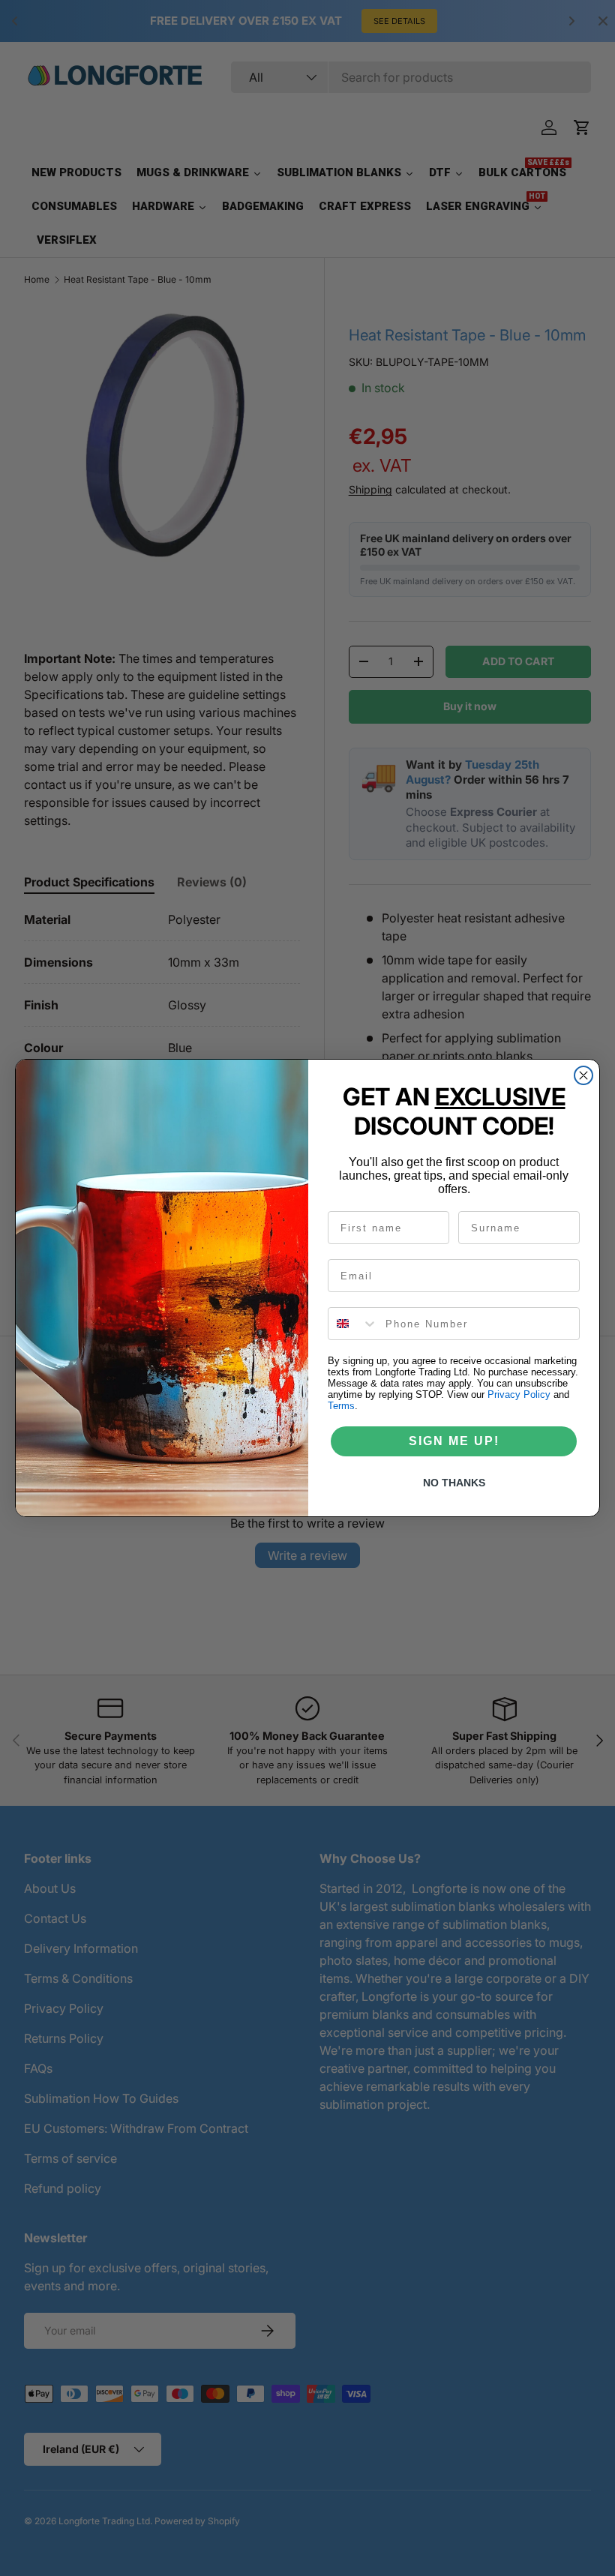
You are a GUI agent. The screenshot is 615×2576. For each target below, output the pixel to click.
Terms (341, 1406)
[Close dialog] (583, 1075)
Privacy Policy (519, 1394)
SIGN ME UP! (454, 1441)
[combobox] (353, 1324)
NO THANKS (454, 1483)
